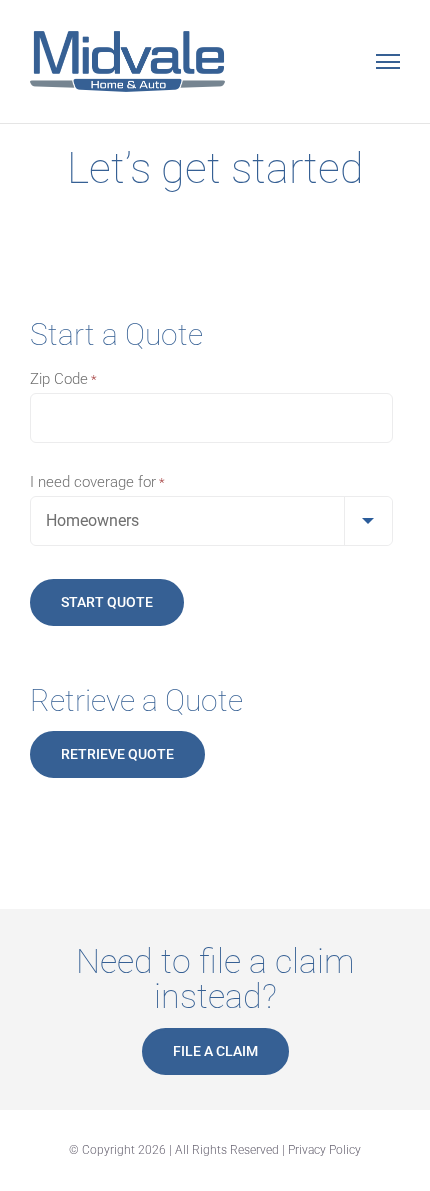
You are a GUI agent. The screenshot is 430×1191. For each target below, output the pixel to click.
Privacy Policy (324, 1150)
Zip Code (63, 379)
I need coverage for (97, 482)
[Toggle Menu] (388, 61)
